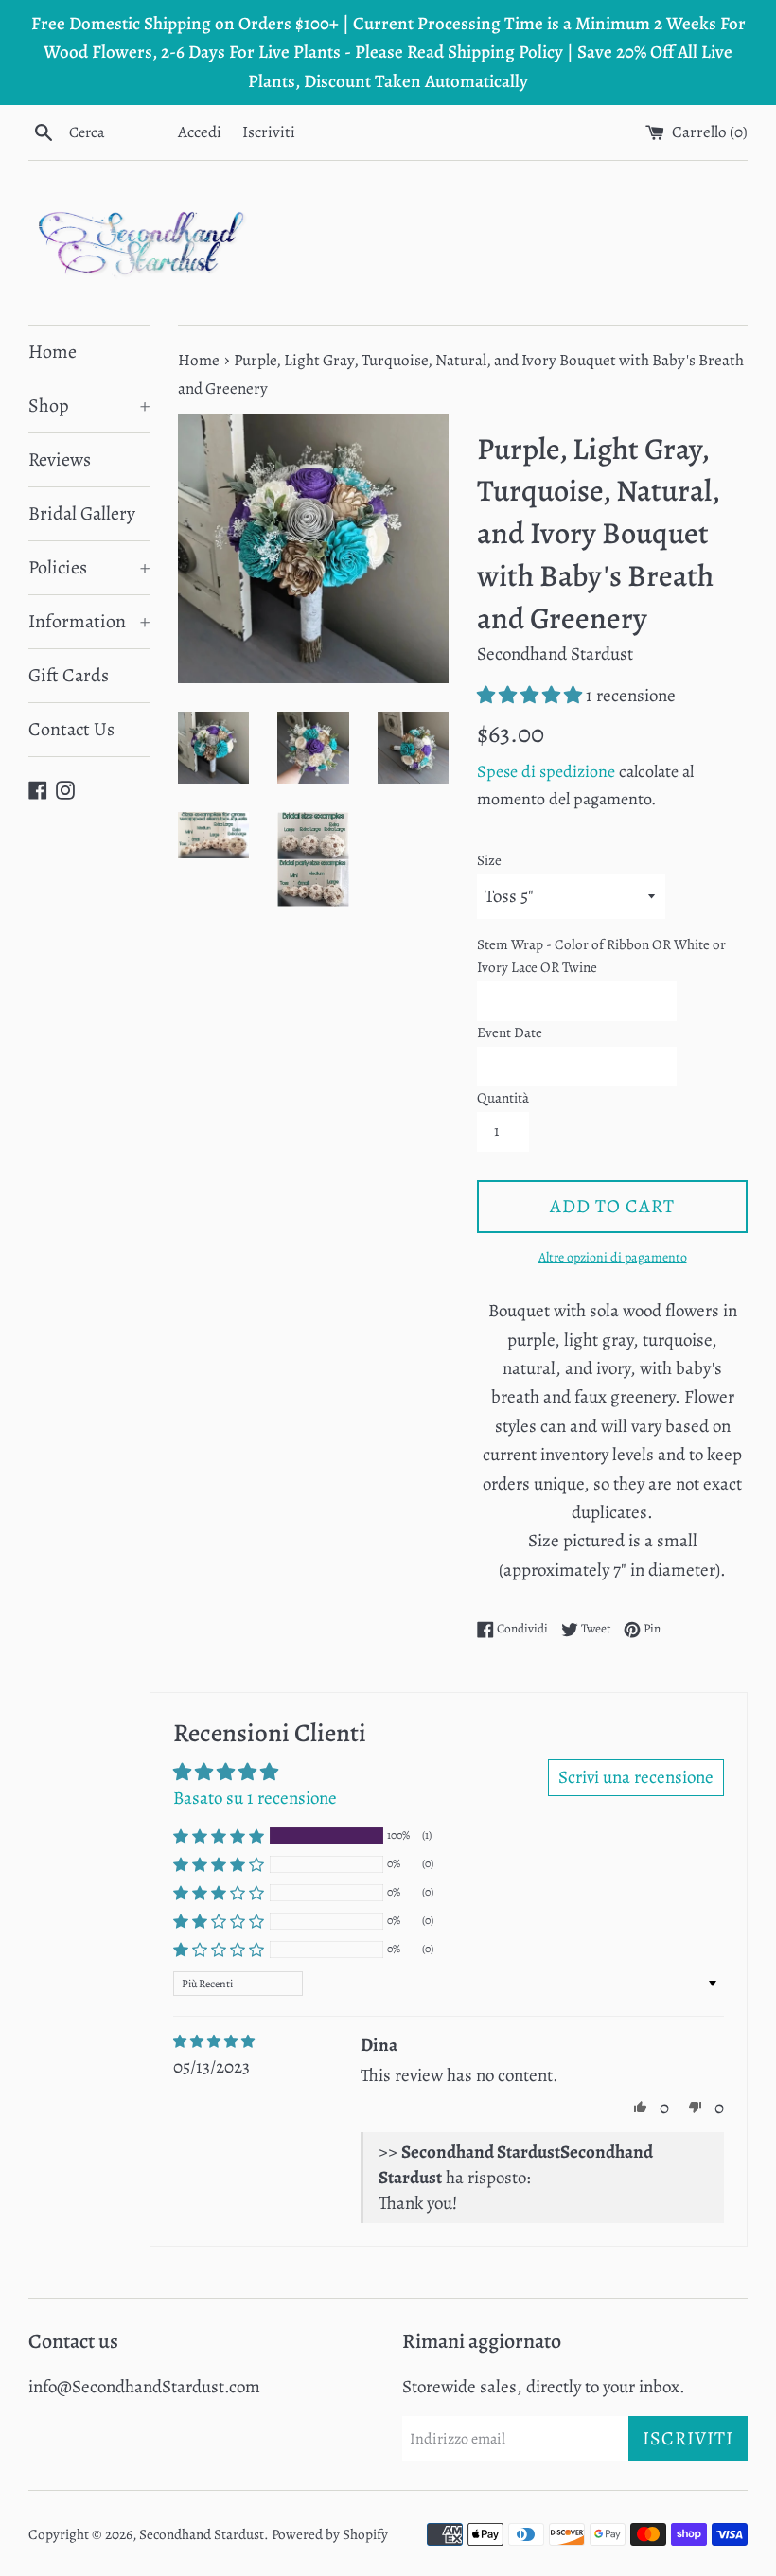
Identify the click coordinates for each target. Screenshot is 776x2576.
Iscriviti (269, 132)
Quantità (503, 1098)
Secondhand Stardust (202, 2534)
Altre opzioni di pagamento (613, 1257)
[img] (214, 2042)
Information (89, 621)
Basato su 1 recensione (255, 1798)
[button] (531, 696)
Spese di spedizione (546, 771)
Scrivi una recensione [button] (636, 1777)
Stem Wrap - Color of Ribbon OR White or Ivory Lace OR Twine (601, 956)
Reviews (60, 459)
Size (489, 860)
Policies (89, 567)
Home (53, 352)
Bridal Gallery (82, 513)
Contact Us (71, 729)
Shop (89, 406)
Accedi (200, 132)
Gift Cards (69, 675)
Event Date (510, 1032)
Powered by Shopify (330, 2534)
